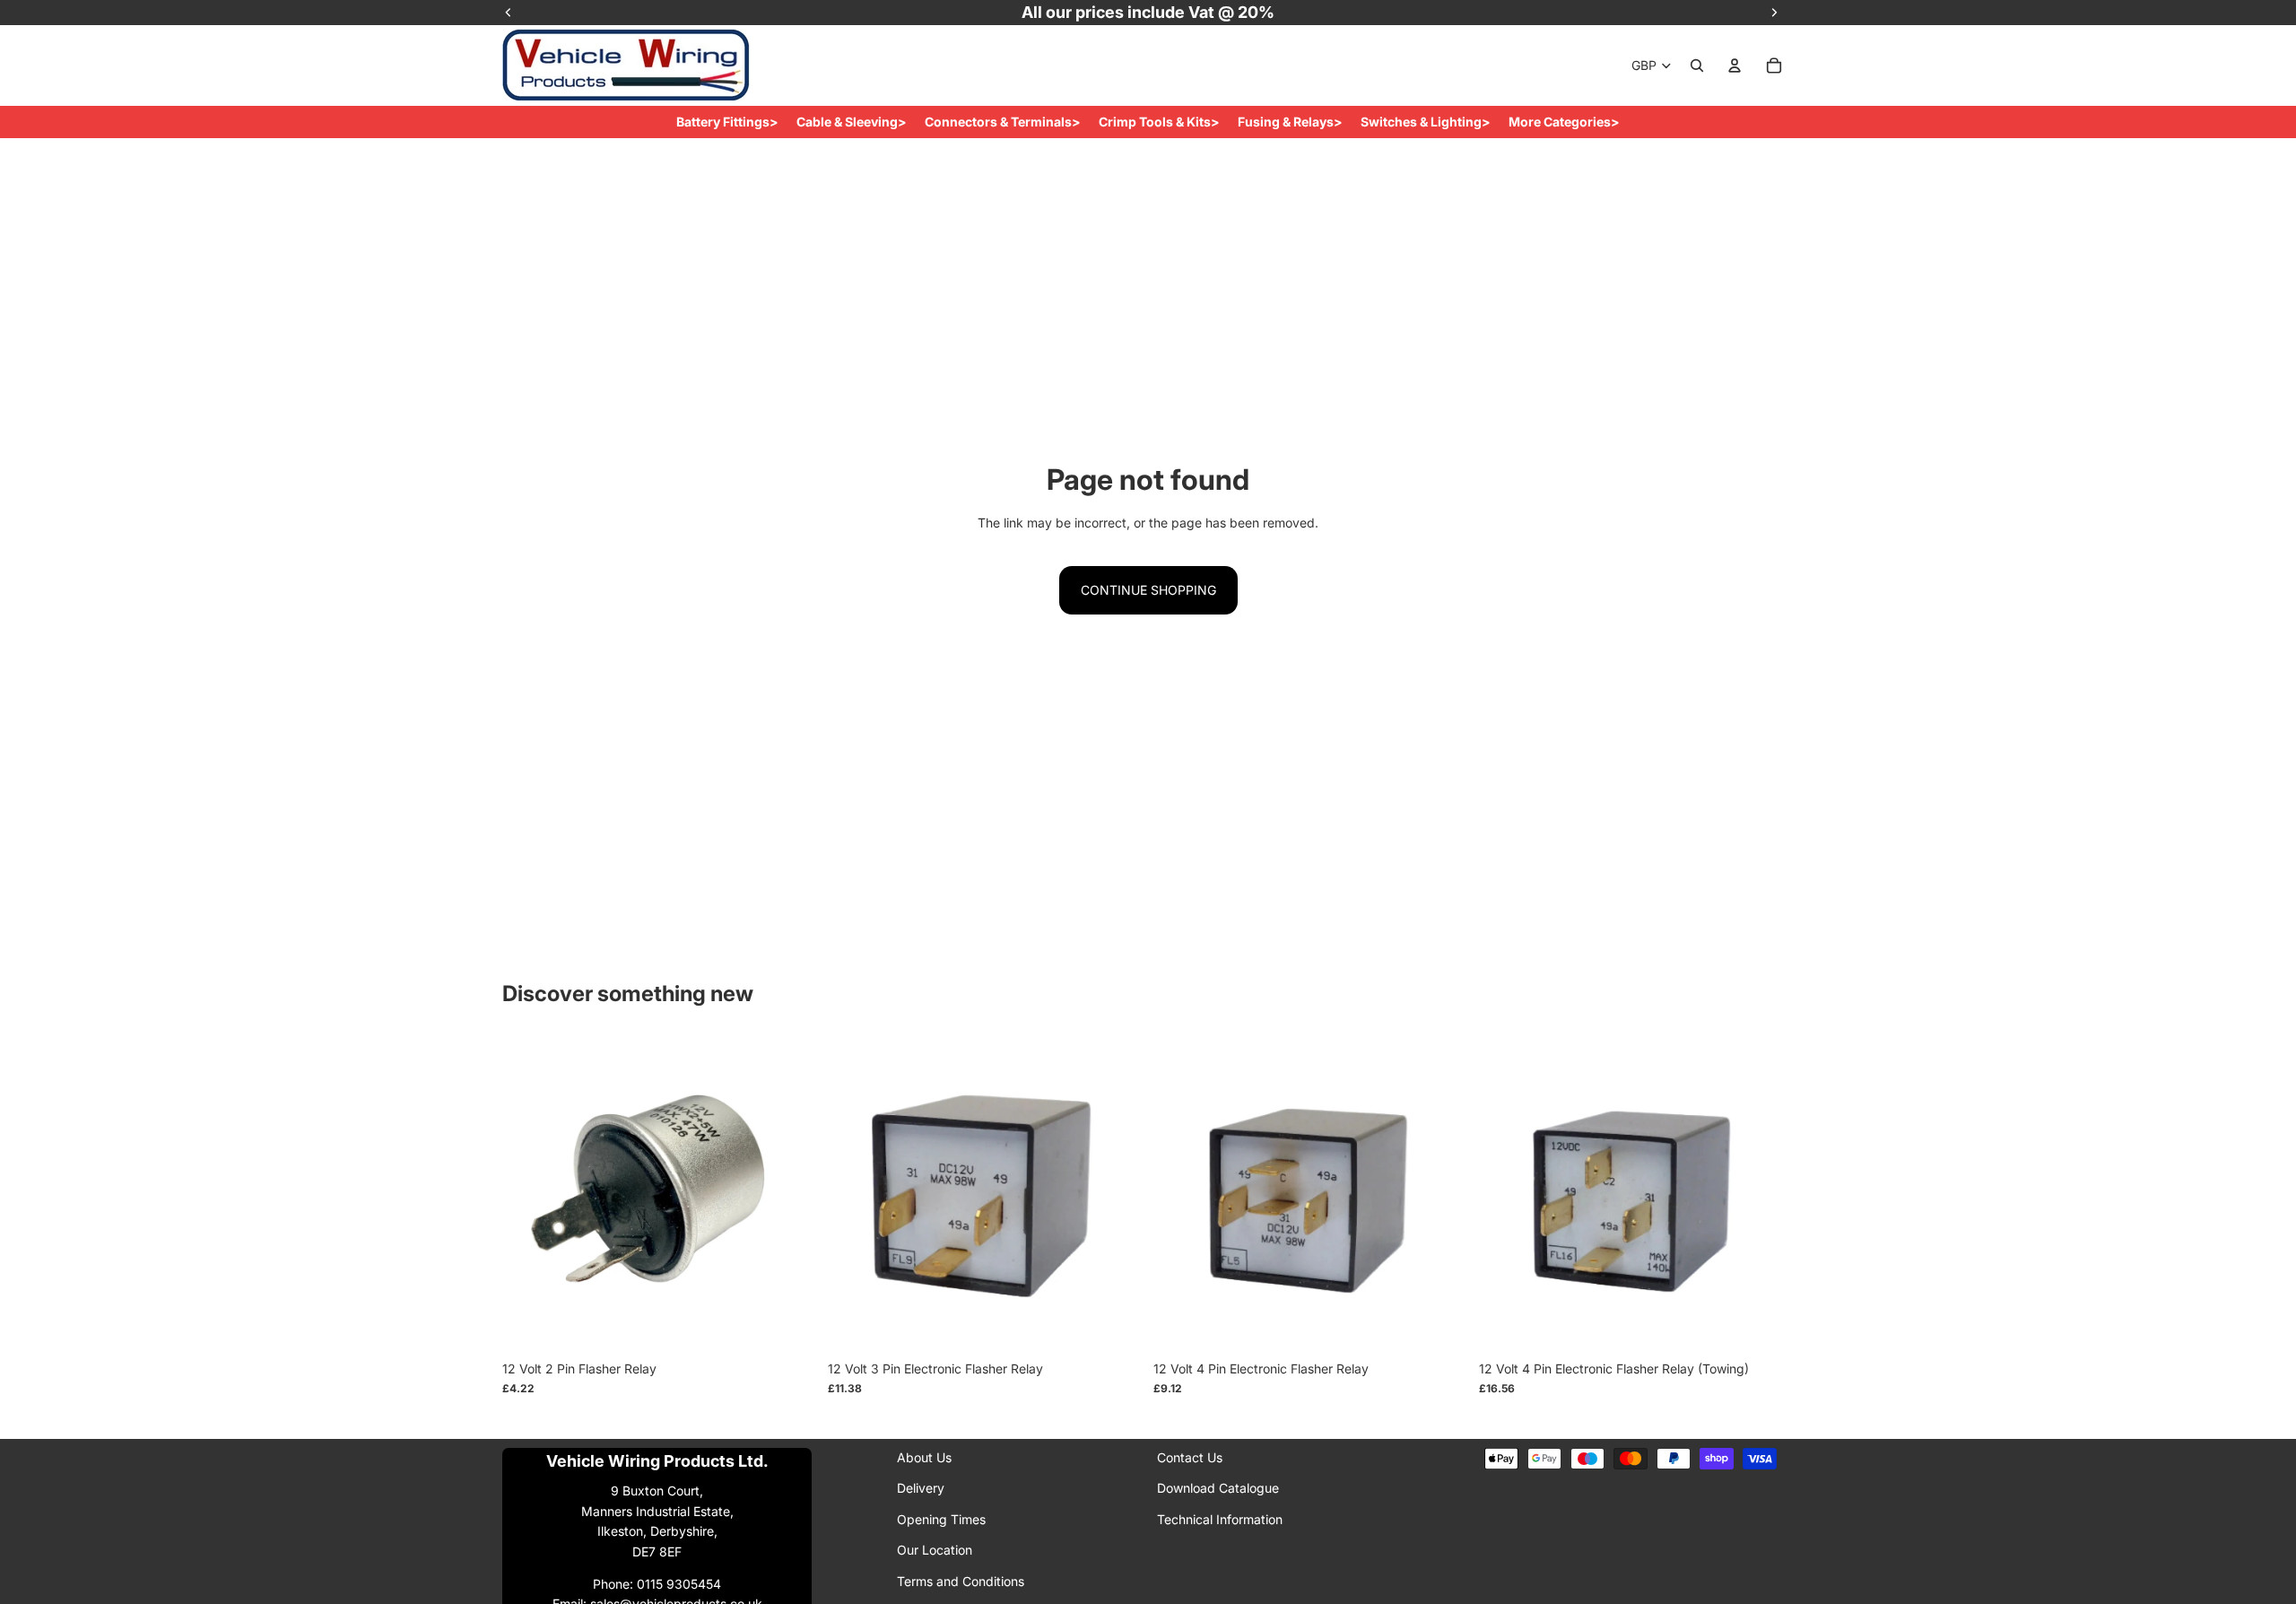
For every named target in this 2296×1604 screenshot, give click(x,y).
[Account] (1735, 65)
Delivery (921, 1488)
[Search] (1697, 65)
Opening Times (941, 1519)
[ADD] (789, 1324)
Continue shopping (1148, 590)
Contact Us (1190, 1457)
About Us (924, 1457)
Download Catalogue (1218, 1488)
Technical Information (1220, 1519)
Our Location (935, 1550)
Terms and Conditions (961, 1580)
